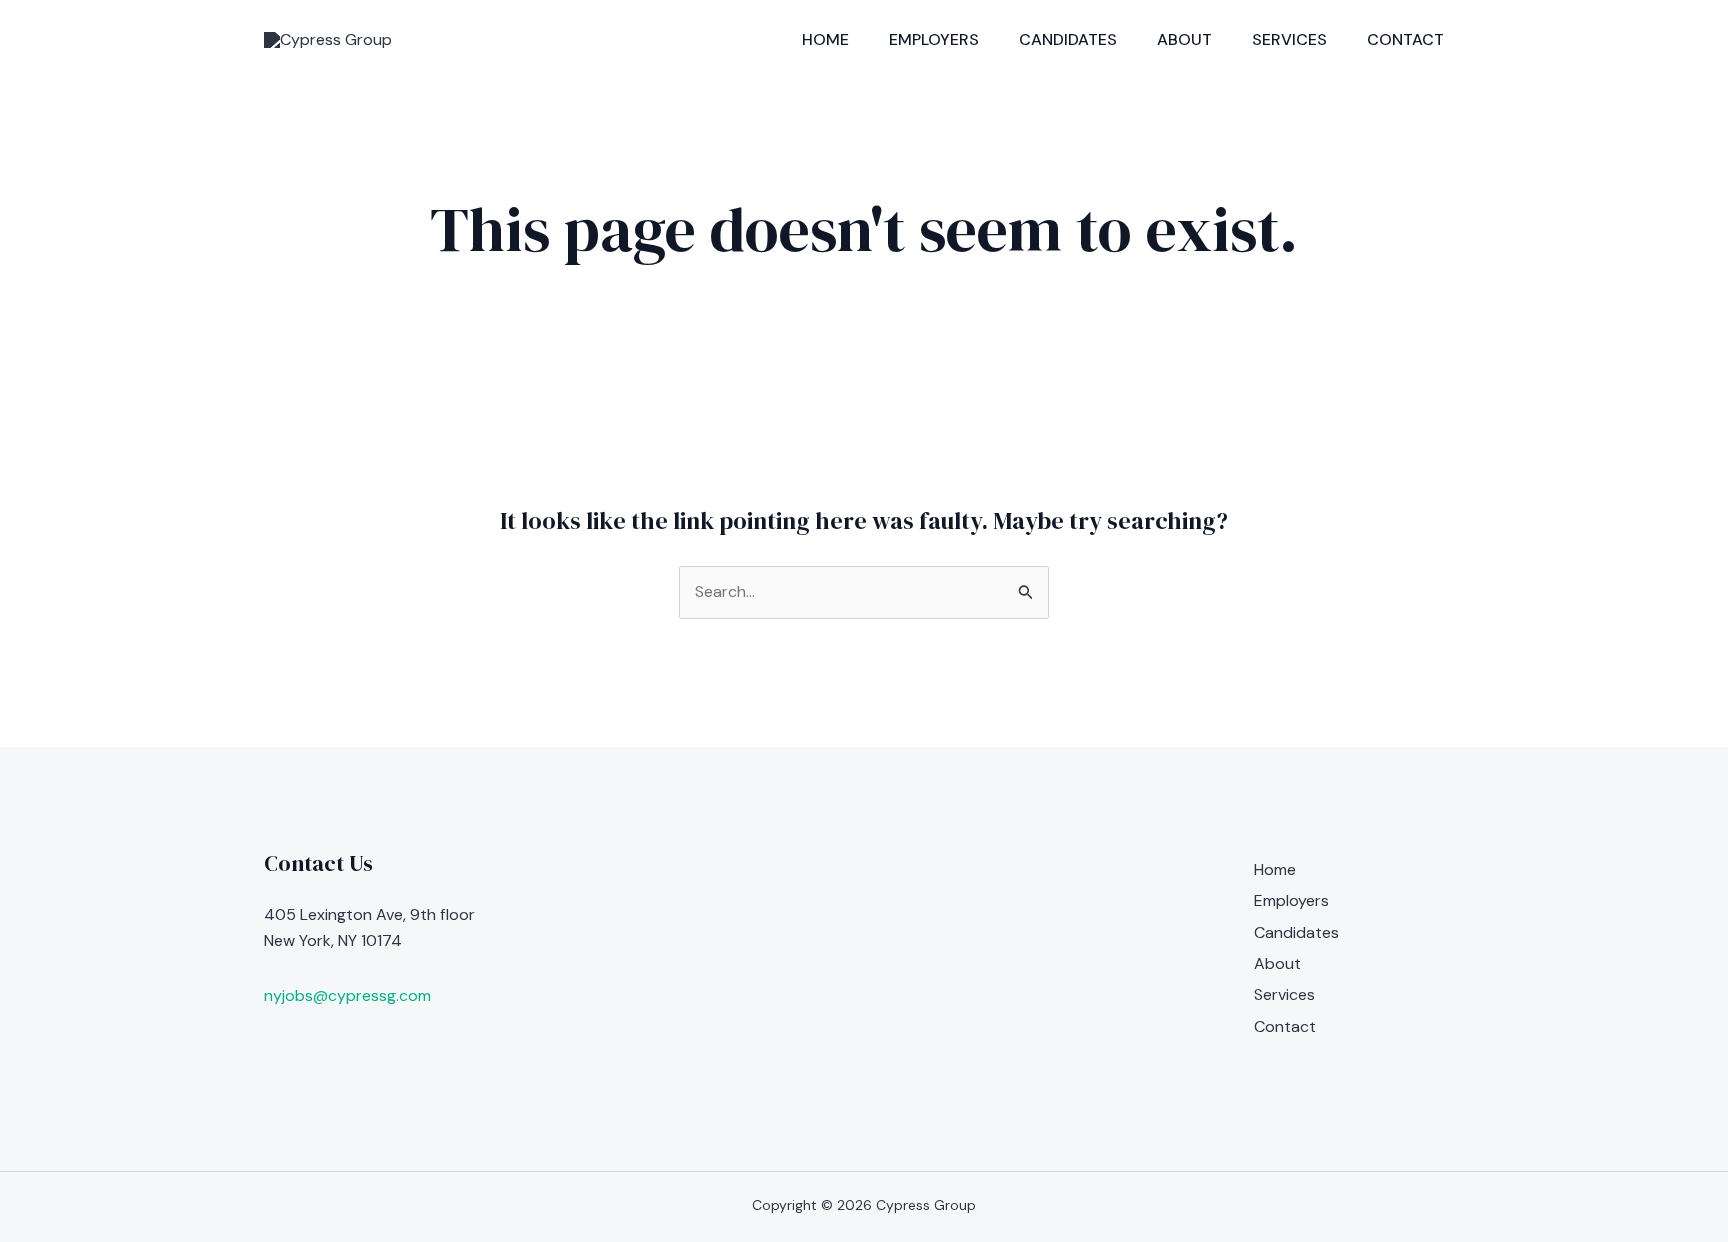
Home (825, 39)
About (1184, 39)
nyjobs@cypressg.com (347, 995)
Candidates (1068, 39)
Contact (1405, 39)
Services (1289, 39)
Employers (934, 39)
